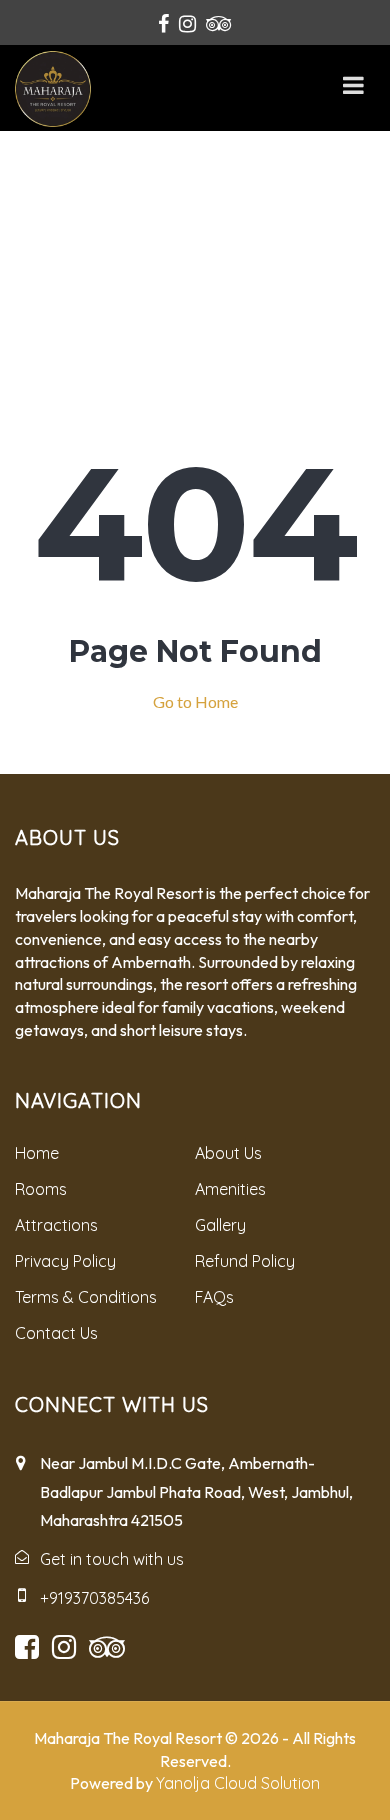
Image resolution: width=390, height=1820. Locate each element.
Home (37, 1153)
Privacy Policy (65, 1261)
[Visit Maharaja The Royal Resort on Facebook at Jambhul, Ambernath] (163, 23)
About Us (228, 1153)
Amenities (230, 1189)
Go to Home (195, 701)
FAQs (214, 1297)
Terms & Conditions (86, 1297)
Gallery (220, 1225)
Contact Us (56, 1333)
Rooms (41, 1189)
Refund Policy (245, 1261)
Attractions (56, 1225)
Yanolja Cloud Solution (238, 1783)
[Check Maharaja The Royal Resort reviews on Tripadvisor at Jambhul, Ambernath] (219, 23)
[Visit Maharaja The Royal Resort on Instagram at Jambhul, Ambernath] (187, 23)
